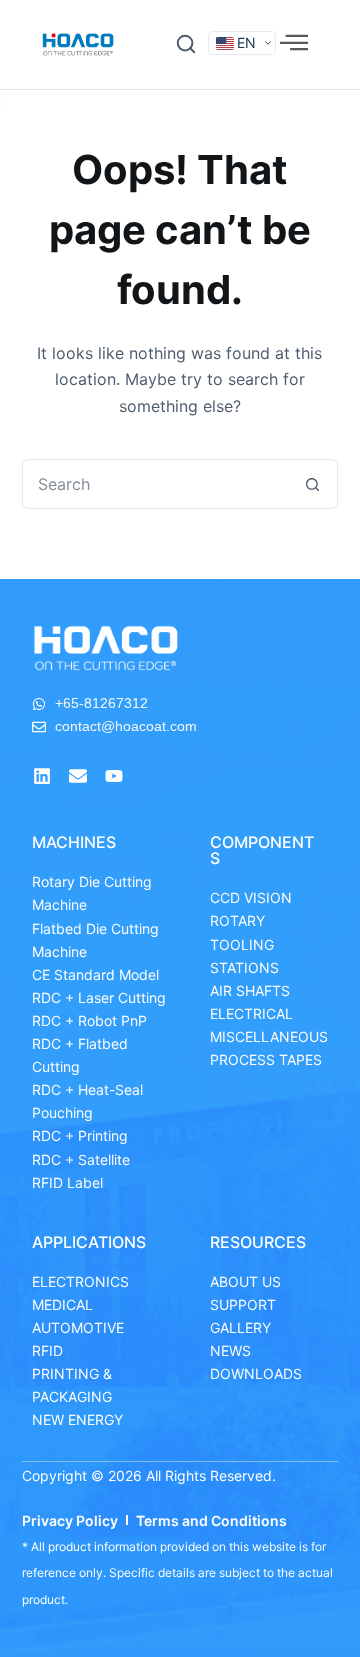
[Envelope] (78, 776)
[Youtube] (114, 776)
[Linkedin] (42, 776)
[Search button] (312, 484)
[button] (186, 44)
